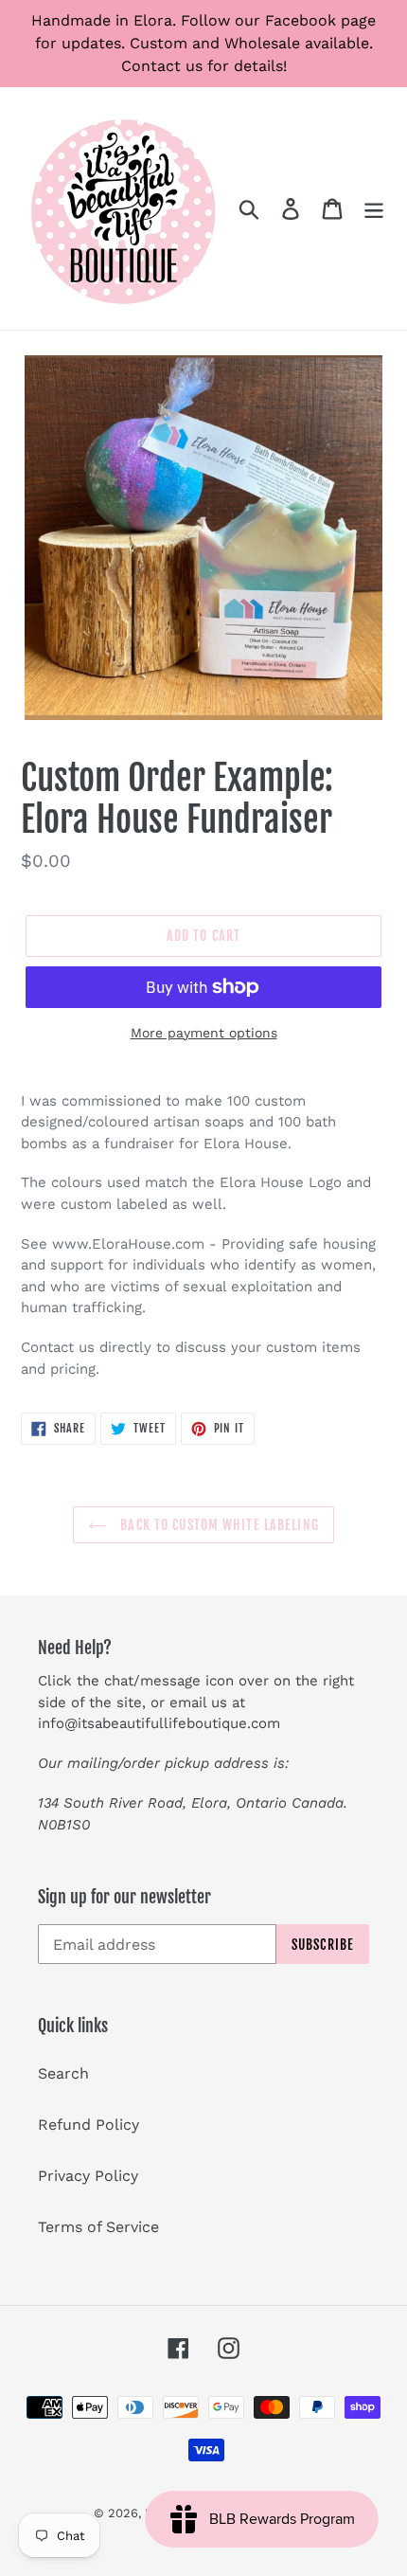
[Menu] (374, 209)
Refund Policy (88, 2125)
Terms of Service (98, 2227)
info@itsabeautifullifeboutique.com (159, 1723)
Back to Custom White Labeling (218, 1525)
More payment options (204, 1033)
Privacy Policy (88, 2176)
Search (63, 2073)
